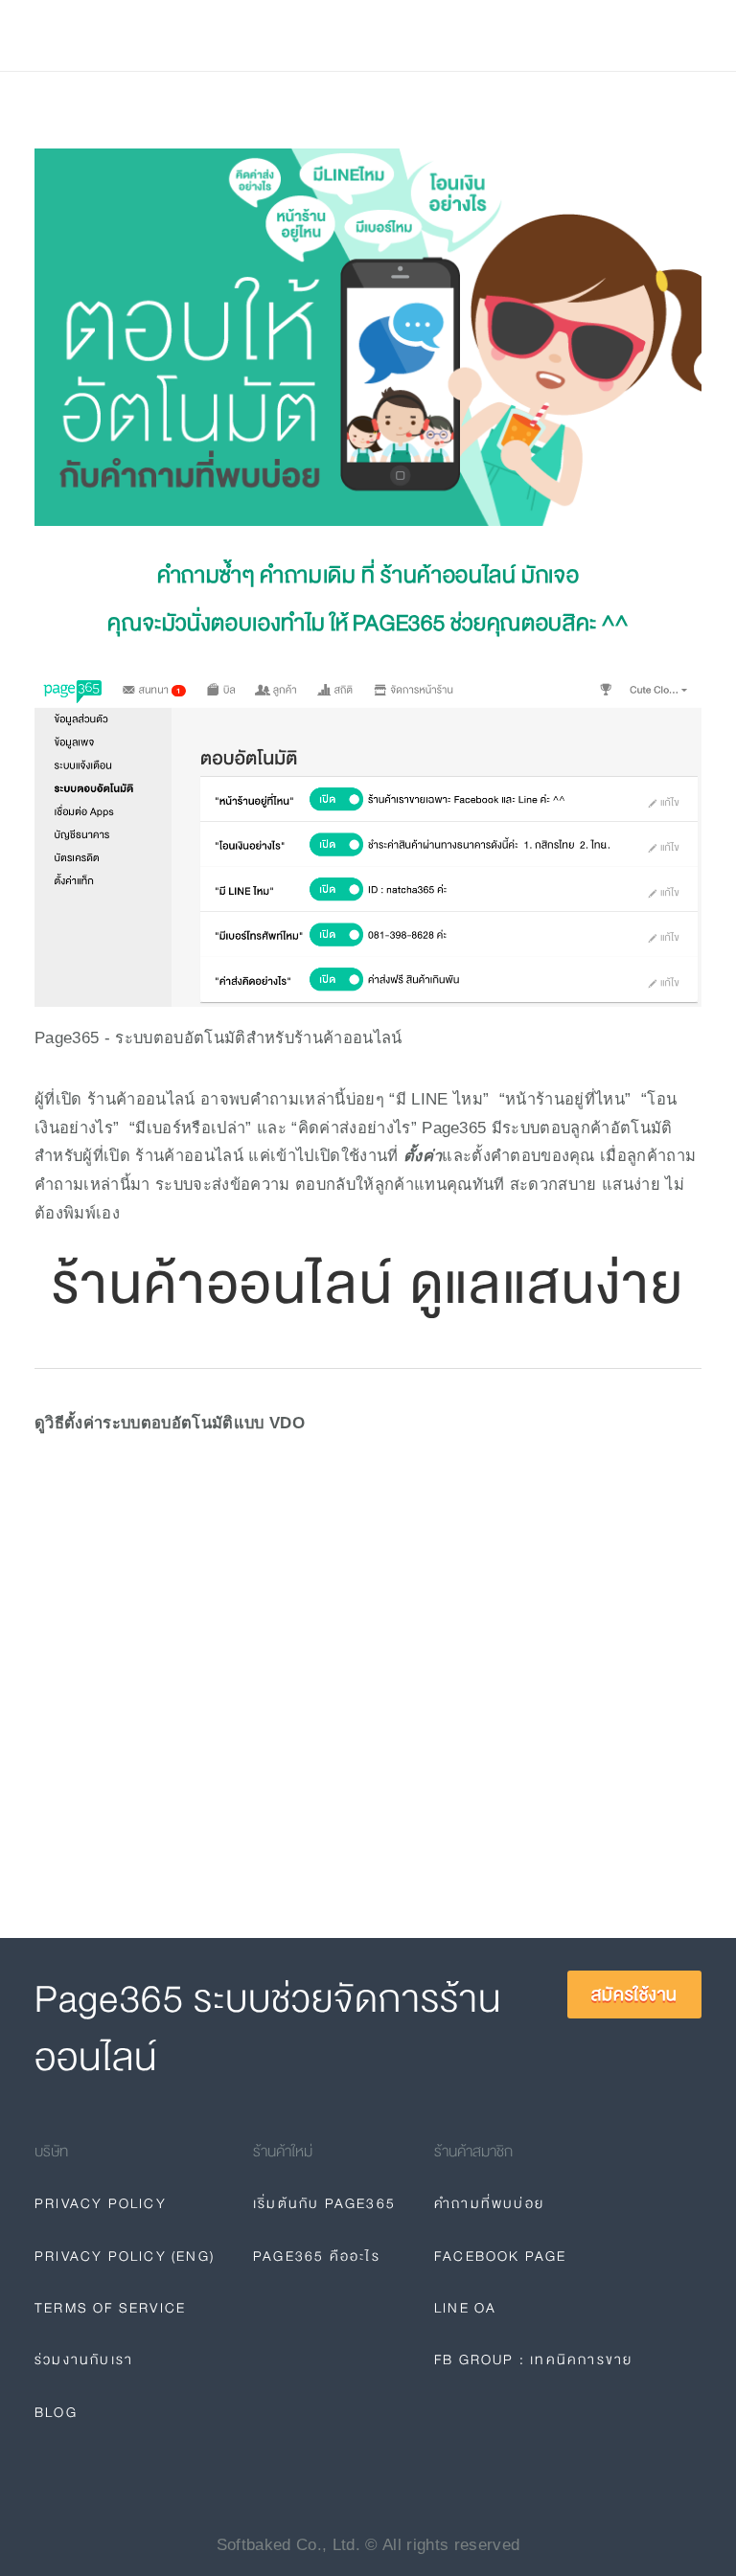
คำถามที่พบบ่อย (489, 2203)
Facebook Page (501, 2256)
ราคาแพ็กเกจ (155, 36)
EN (487, 35)
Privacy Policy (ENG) (125, 2256)
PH (447, 35)
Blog (338, 36)
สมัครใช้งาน (640, 35)
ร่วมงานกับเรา (84, 2359)
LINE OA (465, 2308)
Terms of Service (110, 2308)
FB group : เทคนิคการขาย (533, 2359)
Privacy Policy (101, 2203)
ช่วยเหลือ (262, 36)
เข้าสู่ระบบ (537, 35)
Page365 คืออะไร (317, 2256)
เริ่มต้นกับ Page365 (324, 2203)
